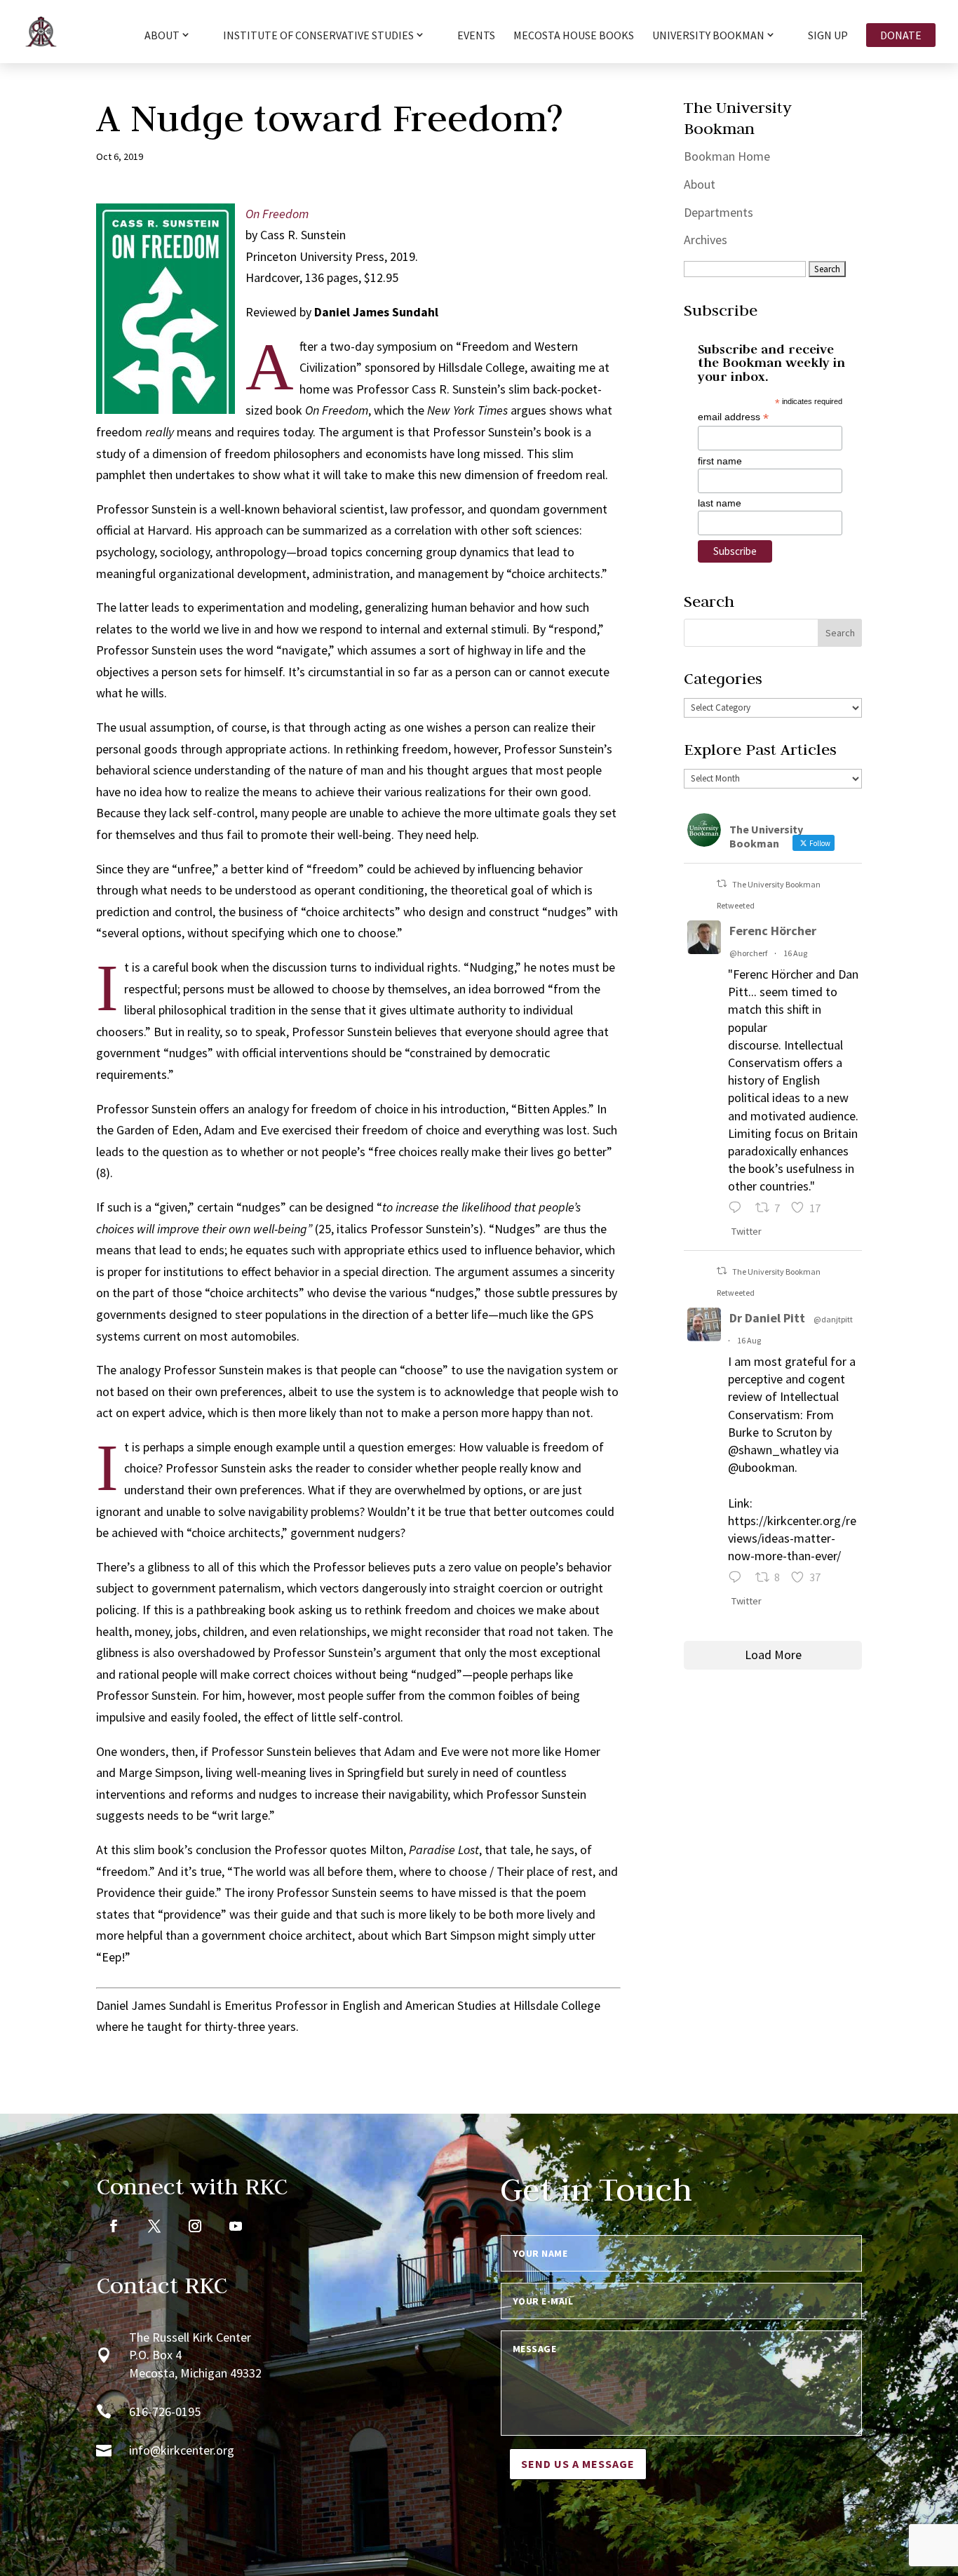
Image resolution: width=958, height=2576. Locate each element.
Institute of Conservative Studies (318, 36)
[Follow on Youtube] (236, 2226)
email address (733, 417)
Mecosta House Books (574, 36)
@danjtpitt (833, 1319)
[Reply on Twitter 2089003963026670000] (738, 1579)
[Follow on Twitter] (154, 2226)
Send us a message (578, 2464)
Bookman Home (727, 156)
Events (476, 36)
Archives (706, 240)
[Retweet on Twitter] (722, 884)
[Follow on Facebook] (114, 2226)
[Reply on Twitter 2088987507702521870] (738, 1210)
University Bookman (708, 36)
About (700, 184)
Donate (901, 35)
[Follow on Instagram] (195, 2226)
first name (720, 461)
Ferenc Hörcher (773, 931)
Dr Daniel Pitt (767, 1318)
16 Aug (795, 953)
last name (720, 503)
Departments (718, 212)
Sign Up (828, 36)
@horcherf (748, 953)
